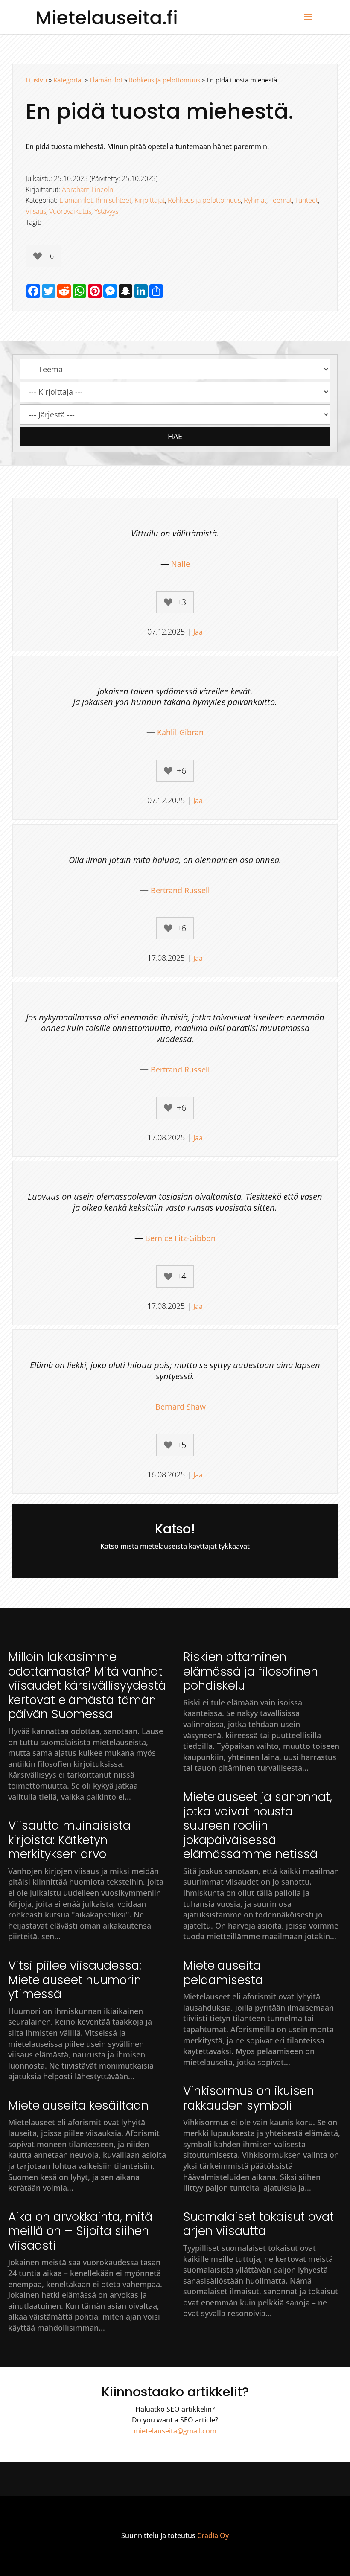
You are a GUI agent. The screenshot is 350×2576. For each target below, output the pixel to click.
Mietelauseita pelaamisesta (223, 1973)
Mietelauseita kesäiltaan (78, 2105)
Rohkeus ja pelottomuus (165, 80)
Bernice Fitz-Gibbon (180, 1238)
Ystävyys (106, 211)
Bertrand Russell (180, 890)
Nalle (181, 564)
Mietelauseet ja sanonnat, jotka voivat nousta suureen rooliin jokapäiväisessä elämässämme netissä (258, 1826)
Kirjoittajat (150, 200)
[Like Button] (38, 256)
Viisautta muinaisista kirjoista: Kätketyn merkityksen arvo (69, 1840)
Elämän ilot (106, 80)
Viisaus (36, 211)
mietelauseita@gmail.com (175, 2431)
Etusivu (36, 80)
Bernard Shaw (181, 1407)
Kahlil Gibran (180, 732)
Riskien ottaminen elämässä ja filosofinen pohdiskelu (251, 1671)
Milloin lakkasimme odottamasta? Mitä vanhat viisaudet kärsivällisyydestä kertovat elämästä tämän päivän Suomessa (87, 1686)
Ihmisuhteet (114, 200)
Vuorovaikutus (70, 211)
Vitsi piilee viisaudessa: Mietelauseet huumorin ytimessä (75, 1980)
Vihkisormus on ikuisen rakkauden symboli (249, 2098)
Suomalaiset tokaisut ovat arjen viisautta (258, 2224)
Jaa (198, 632)
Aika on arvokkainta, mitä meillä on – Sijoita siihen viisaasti (80, 2231)
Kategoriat (68, 80)
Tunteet (306, 200)
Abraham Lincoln (87, 189)
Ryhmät (255, 200)
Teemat (281, 200)
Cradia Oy (213, 2535)
